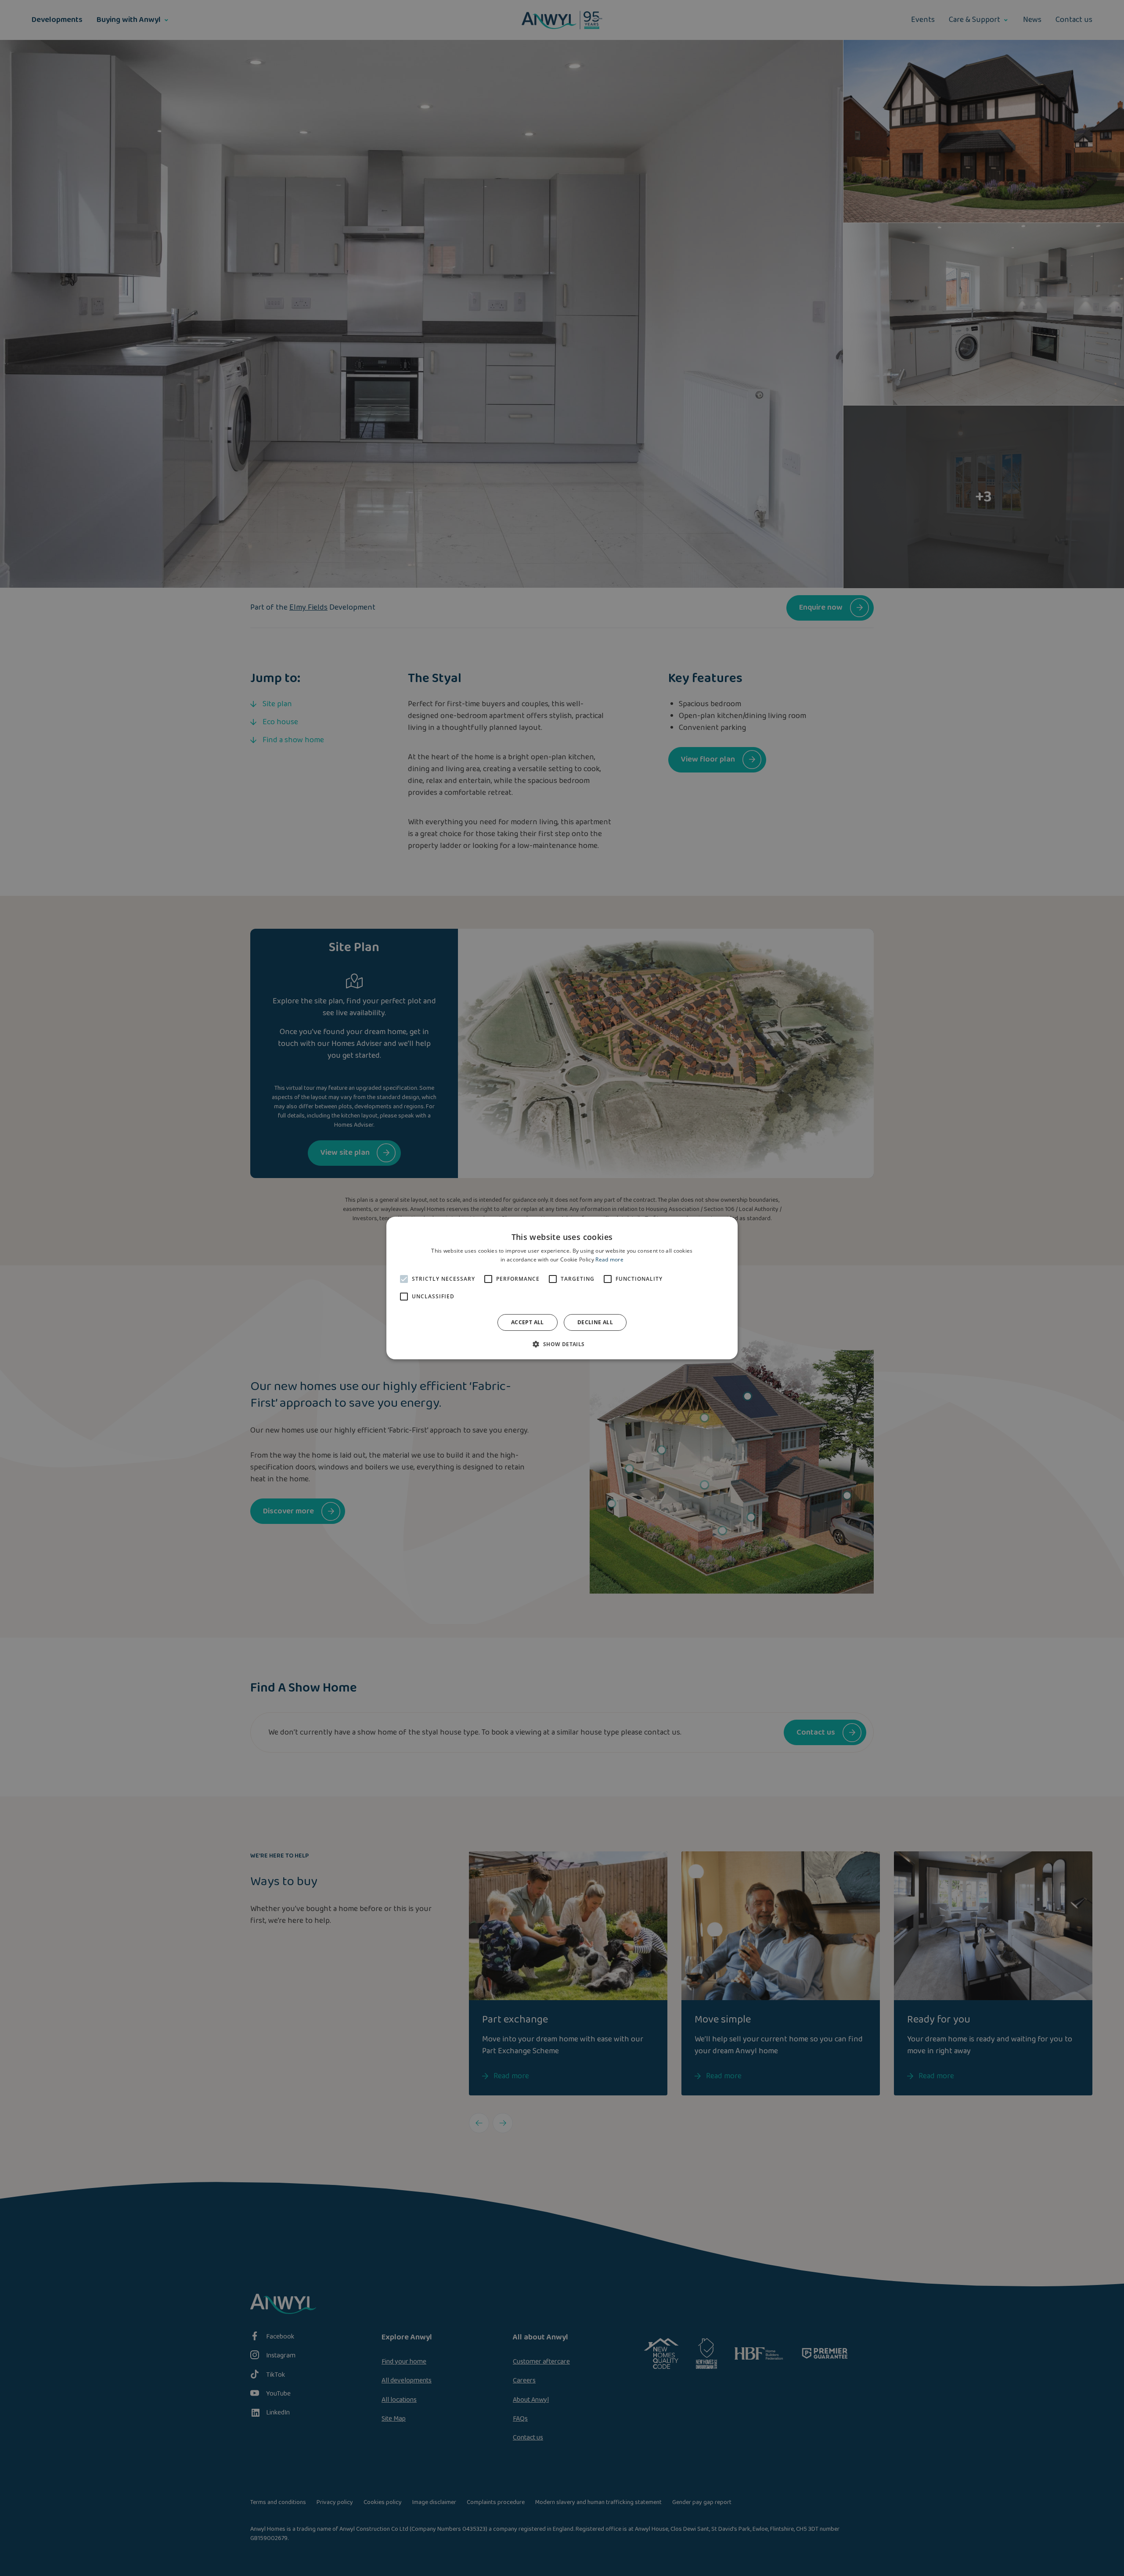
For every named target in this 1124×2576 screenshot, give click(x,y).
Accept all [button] (528, 1322)
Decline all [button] (595, 1322)
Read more (609, 1259)
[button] (562, 1344)
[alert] (562, 1288)
